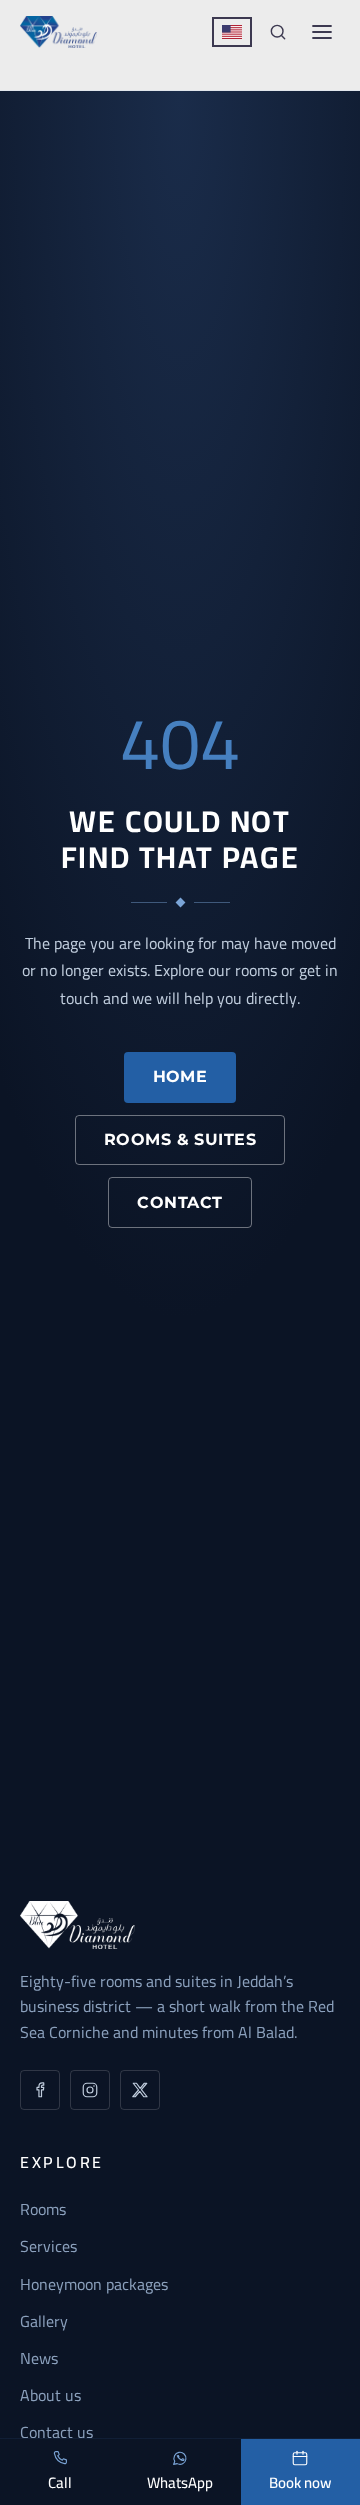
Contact (179, 1202)
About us (50, 2395)
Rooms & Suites (180, 1139)
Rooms (43, 2209)
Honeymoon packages (94, 2284)
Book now (300, 2482)
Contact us (56, 2432)
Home (180, 1076)
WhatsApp (180, 2482)
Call (60, 2482)
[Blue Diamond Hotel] (58, 32)
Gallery (44, 2321)
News (39, 2358)
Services (48, 2246)
